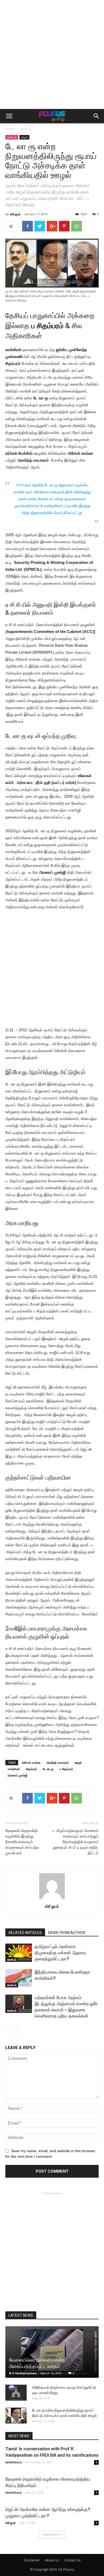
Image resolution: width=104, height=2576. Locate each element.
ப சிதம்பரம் (66, 1769)
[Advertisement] (52, 54)
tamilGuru (14, 2462)
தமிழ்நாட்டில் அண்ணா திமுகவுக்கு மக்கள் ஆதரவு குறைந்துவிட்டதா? (60, 1953)
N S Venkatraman (23, 2373)
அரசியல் (25, 129)
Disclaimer (32, 2560)
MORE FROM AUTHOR (67, 1933)
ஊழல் (24, 137)
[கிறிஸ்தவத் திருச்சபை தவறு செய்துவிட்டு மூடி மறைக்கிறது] (16, 2393)
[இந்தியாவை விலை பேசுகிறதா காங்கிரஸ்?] (19, 1978)
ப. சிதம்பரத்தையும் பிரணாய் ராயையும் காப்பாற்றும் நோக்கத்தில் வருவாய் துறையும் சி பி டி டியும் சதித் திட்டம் (76, 1842)
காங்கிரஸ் (14, 1769)
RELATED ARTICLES (25, 1933)
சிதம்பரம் (31, 1769)
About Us (52, 2560)
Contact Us (72, 2560)
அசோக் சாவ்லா (31, 1762)
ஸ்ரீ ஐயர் (15, 214)
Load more (50, 2534)
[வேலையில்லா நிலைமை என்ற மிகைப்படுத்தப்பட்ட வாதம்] (52, 2352)
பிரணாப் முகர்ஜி (18, 1775)
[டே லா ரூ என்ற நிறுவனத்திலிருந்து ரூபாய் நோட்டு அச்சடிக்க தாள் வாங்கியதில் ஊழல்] (16, 2415)
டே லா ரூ (48, 1769)
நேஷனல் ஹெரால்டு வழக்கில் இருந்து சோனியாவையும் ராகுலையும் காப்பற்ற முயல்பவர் (22, 1842)
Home (10, 129)
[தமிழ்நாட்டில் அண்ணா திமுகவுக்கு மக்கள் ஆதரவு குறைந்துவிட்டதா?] (19, 1953)
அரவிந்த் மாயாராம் (58, 1762)
